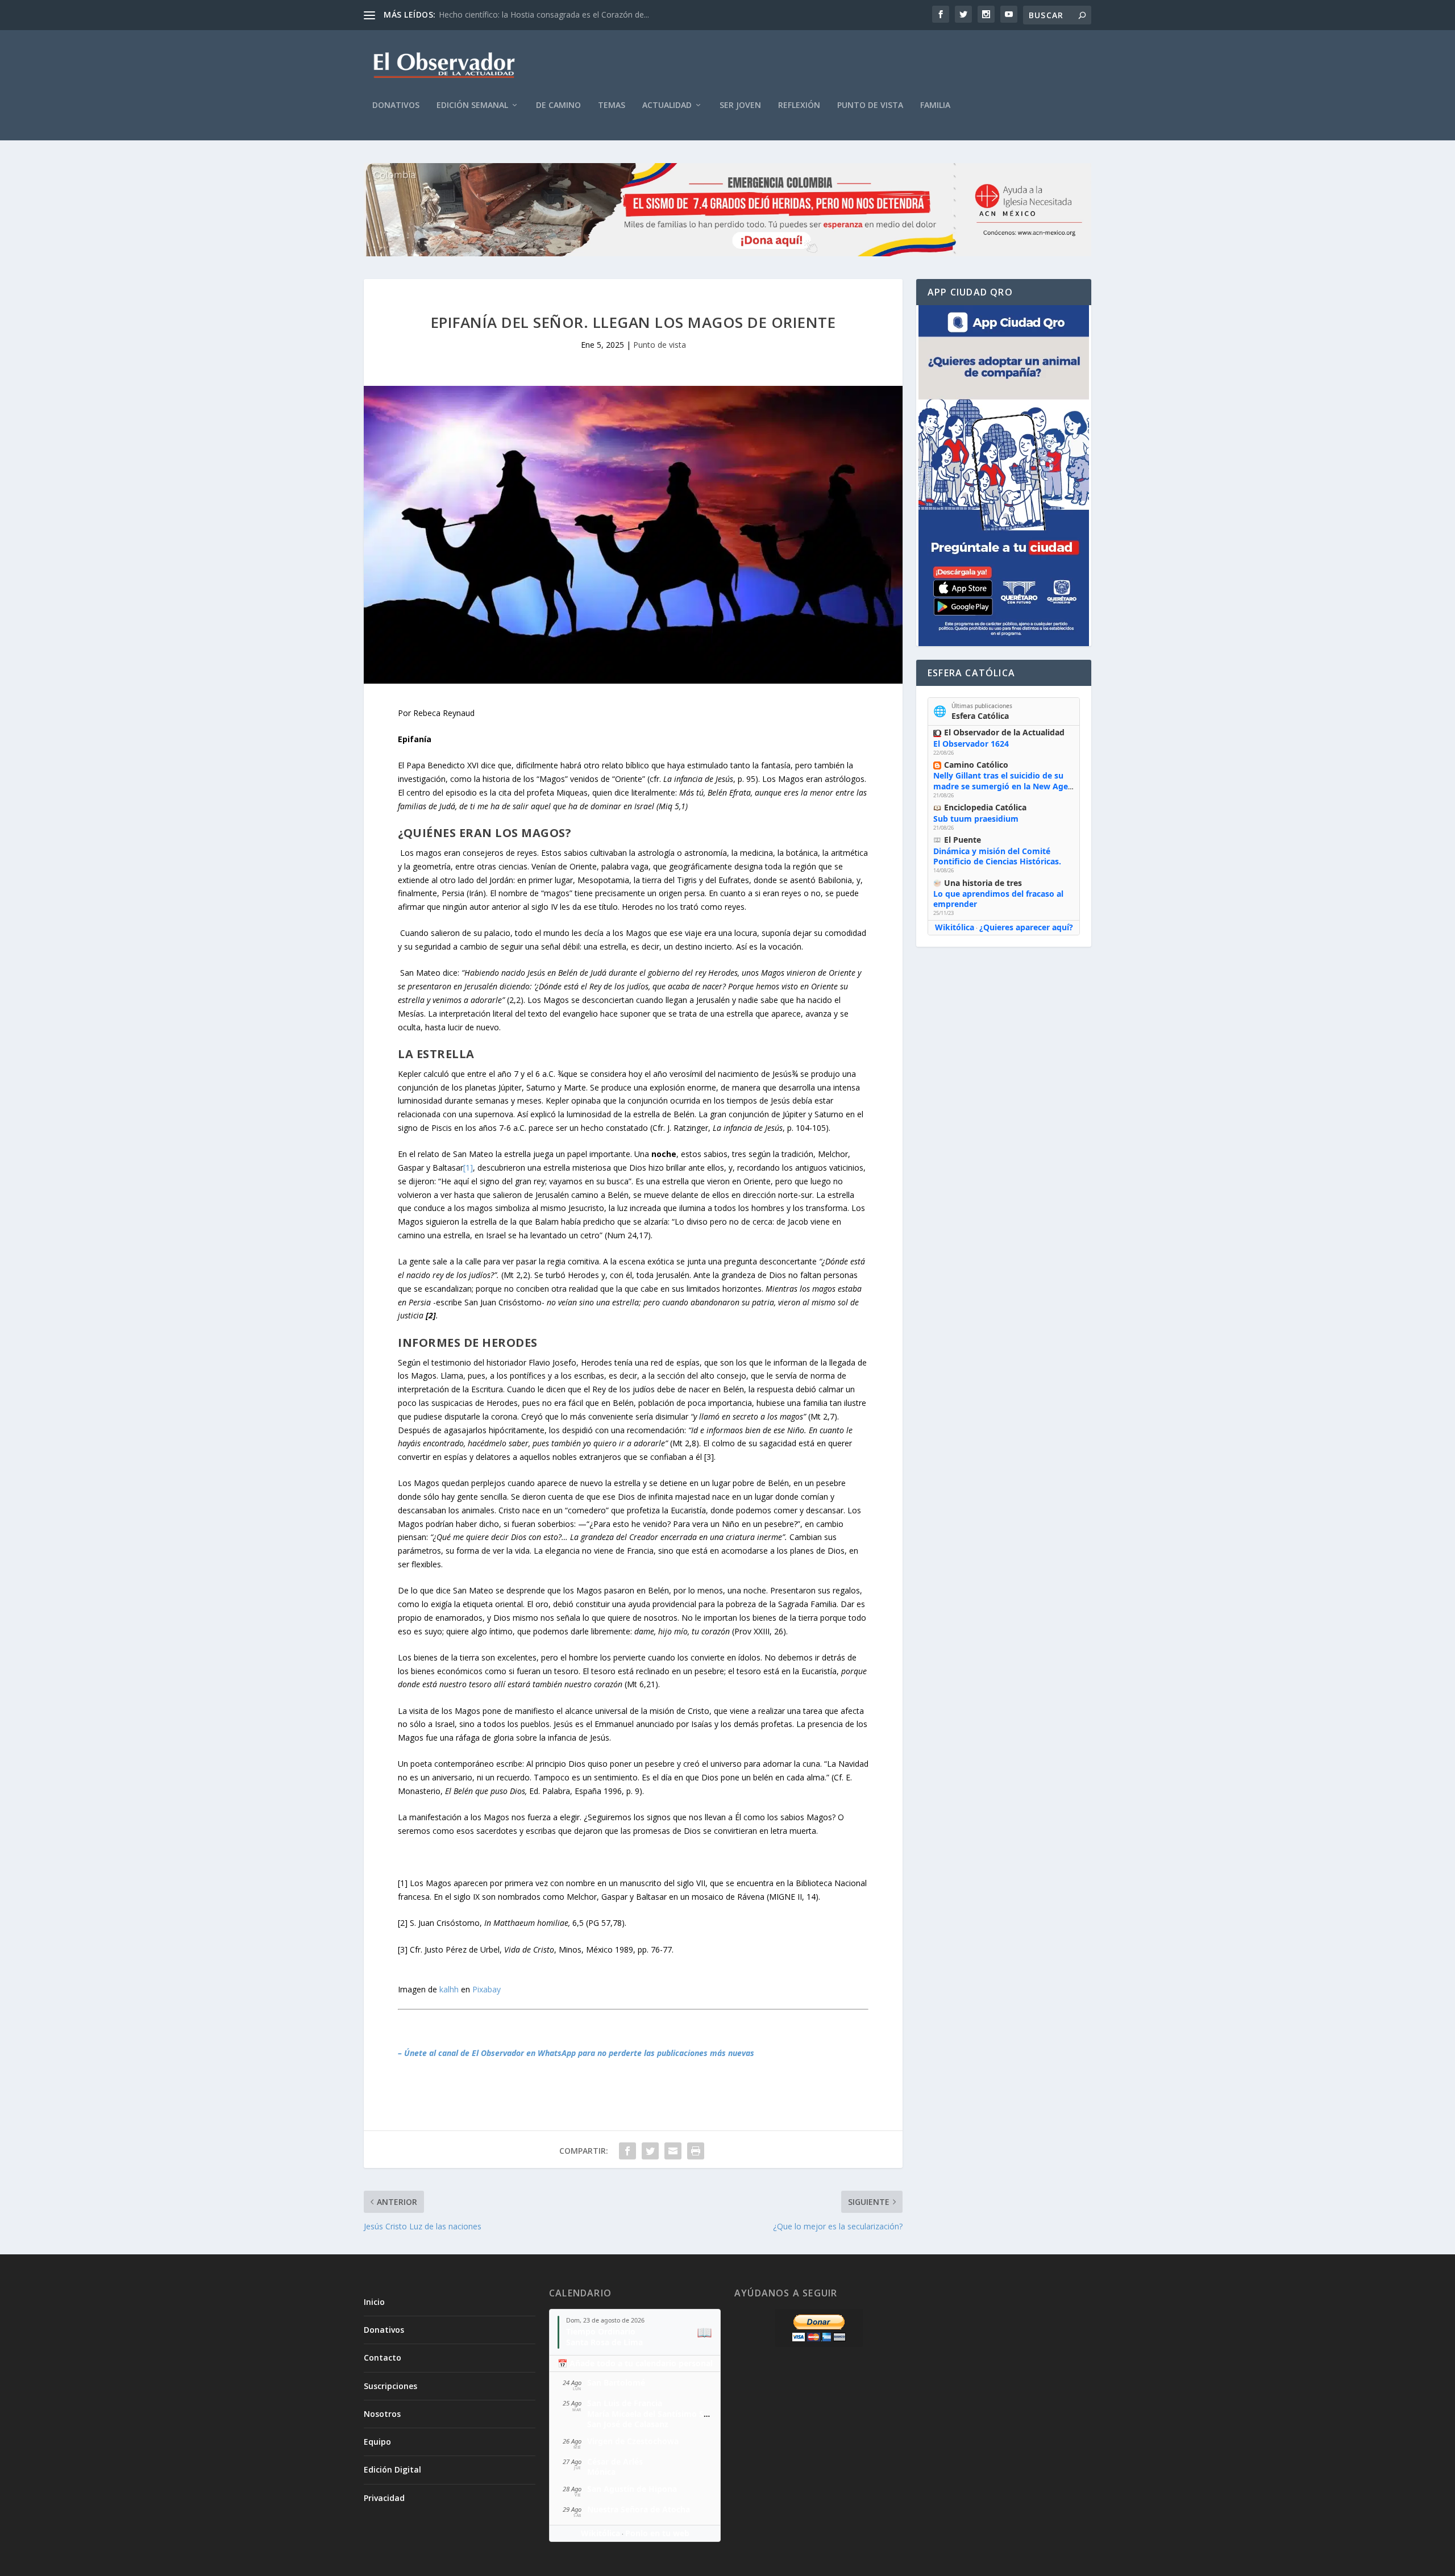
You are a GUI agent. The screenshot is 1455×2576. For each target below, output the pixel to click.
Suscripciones (390, 2386)
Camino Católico (976, 765)
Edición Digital (392, 2469)
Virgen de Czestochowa (633, 2441)
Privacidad (384, 2498)
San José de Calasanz (628, 2424)
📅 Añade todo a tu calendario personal (635, 2363)
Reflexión (799, 105)
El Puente (963, 840)
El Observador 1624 (971, 744)
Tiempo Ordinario (601, 2331)
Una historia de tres (983, 883)
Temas (612, 105)
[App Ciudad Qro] (1004, 476)
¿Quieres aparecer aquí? (1026, 927)
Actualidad (667, 105)
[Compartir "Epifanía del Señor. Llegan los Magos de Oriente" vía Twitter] (650, 2151)
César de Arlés (615, 2461)
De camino (558, 105)
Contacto (383, 2357)
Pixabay (487, 1989)
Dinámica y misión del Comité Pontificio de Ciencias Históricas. (997, 856)
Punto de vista (870, 105)
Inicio (374, 2302)
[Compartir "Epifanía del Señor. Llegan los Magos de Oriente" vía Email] (673, 2151)
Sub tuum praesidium (976, 819)
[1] (468, 1168)
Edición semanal (472, 105)
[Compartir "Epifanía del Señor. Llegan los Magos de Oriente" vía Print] (696, 2151)
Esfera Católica (980, 716)
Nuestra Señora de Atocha (639, 2509)
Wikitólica (955, 927)
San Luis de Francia (625, 2403)
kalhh (449, 1989)
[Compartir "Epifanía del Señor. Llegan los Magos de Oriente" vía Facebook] (627, 2151)
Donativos (396, 105)
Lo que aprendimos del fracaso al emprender (998, 899)
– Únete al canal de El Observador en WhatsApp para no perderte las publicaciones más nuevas (576, 2053)
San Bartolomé (616, 2383)
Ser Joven (740, 105)
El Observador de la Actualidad (1004, 732)
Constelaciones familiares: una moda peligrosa (525, 14)
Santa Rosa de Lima (604, 2342)
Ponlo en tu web (657, 2533)
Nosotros (382, 2414)
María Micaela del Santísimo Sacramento (667, 2414)
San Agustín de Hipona (632, 2489)
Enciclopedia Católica (985, 807)
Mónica (601, 2472)
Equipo (377, 2442)
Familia (935, 105)
